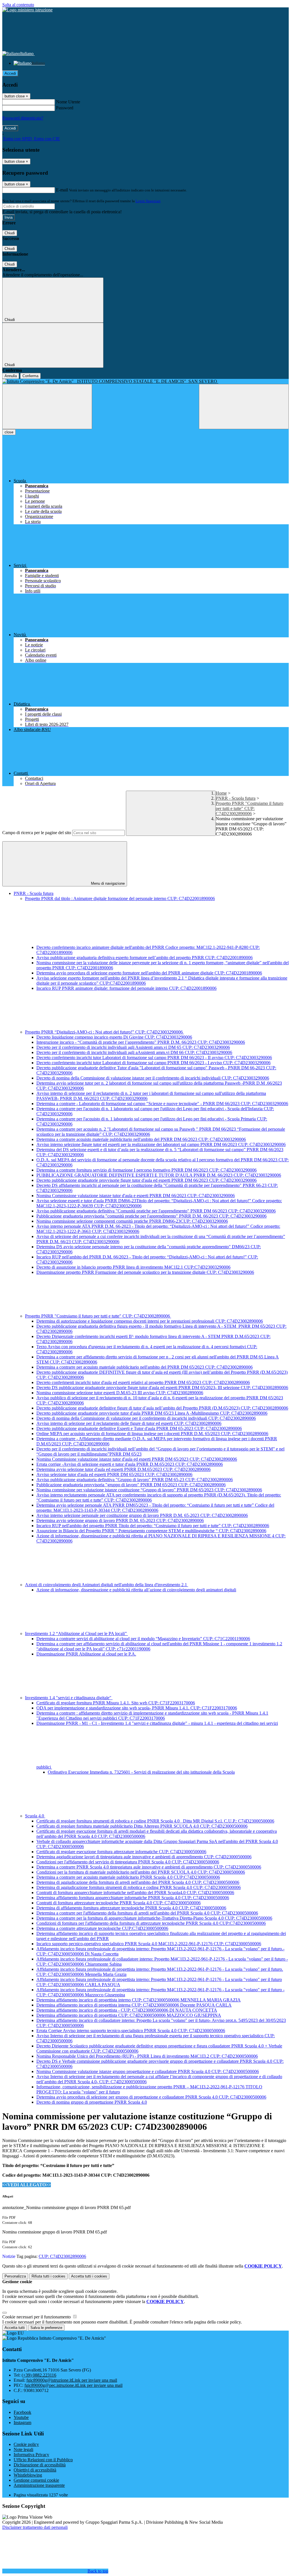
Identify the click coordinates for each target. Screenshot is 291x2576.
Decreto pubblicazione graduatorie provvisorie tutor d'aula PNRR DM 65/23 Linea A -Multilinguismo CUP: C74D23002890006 (152, 1413)
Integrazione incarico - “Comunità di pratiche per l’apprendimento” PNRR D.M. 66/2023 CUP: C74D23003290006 (141, 1042)
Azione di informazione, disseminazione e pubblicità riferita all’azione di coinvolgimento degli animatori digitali (136, 1590)
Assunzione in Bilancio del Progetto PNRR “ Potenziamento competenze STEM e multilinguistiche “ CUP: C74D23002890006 (151, 1531)
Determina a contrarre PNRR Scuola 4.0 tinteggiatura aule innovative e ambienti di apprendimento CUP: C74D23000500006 (149, 1867)
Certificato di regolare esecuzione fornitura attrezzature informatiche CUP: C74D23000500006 (121, 1852)
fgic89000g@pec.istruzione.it (73, 2385)
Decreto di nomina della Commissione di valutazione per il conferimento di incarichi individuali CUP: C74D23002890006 (146, 1418)
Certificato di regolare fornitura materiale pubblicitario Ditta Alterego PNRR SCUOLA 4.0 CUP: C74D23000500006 (142, 1826)
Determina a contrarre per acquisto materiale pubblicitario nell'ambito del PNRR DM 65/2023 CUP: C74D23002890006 (145, 1367)
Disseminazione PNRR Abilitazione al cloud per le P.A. (86, 1654)
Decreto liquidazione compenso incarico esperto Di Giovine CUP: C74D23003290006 (114, 1037)
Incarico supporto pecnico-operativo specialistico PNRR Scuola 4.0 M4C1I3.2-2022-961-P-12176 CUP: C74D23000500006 (149, 1944)
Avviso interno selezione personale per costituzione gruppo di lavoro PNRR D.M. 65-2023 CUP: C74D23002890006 (142, 1515)
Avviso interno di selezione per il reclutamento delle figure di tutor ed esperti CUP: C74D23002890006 (129, 1423)
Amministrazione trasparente (39, 2485)
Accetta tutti (89, 2276)
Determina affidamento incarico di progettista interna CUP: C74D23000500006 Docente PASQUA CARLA (134, 2005)
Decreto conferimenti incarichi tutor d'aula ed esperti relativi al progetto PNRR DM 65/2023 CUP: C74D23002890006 (143, 1382)
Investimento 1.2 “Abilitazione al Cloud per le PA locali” (76, 1634)
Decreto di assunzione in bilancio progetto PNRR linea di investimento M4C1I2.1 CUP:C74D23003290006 (133, 1267)
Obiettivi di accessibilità (35, 2470)
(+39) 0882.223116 (39, 2375)
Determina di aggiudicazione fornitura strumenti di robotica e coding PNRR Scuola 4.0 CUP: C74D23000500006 (139, 1887)
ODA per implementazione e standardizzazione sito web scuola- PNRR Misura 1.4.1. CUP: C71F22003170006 (137, 1708)
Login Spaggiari (148, 201)
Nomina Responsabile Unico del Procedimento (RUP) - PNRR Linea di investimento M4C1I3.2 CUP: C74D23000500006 (147, 2056)
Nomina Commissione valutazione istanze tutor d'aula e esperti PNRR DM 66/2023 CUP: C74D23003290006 (136, 1196)
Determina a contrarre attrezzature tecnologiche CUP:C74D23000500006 (102, 1928)
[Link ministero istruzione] (27, 10)
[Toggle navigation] (47, 407)
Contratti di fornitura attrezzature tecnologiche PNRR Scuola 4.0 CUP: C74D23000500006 (119, 1903)
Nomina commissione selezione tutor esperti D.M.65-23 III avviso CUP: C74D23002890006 (120, 1393)
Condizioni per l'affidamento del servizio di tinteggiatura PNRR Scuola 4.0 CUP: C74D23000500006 (128, 1862)
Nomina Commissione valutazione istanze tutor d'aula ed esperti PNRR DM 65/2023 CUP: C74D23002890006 (137, 1459)
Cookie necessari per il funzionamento (37, 2317)
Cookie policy (26, 2444)
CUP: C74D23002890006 (62, 2256)
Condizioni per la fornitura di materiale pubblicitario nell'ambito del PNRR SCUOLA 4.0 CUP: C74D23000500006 (141, 1872)
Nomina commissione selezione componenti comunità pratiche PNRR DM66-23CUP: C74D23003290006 (132, 1221)
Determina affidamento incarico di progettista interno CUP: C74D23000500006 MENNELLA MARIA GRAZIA (139, 2000)
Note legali (23, 2449)
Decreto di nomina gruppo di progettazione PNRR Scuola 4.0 (92, 2102)
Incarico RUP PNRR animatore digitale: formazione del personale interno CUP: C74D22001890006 (126, 988)
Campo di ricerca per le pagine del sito (37, 833)
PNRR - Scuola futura (236, 798)
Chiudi (10, 233)
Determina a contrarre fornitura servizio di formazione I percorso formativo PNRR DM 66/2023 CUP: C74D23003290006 (146, 1170)
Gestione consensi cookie (36, 2480)
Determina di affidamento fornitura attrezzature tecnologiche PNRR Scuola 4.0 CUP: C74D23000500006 (131, 1908)
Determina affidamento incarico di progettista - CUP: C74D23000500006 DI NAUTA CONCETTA (127, 2010)
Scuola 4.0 (35, 1816)
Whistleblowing (28, 2475)
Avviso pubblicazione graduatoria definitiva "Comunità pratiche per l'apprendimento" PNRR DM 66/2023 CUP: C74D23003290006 (156, 1211)
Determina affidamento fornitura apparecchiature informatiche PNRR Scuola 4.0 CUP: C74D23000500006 (133, 1898)
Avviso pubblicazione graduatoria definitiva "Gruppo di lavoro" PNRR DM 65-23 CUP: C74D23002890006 (135, 1480)
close (9, 432)
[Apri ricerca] (244, 407)
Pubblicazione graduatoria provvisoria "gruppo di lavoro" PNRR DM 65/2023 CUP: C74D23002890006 (131, 1485)
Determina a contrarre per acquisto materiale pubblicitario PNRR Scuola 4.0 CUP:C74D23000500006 (128, 1877)
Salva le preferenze (46, 2328)
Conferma (30, 376)
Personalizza (15, 2276)
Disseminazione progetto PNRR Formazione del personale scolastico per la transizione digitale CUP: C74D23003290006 (145, 1272)
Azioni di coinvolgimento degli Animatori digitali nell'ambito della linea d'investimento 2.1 (107, 1585)
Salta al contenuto (18, 5)
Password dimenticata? (23, 118)
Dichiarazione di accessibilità (40, 2465)
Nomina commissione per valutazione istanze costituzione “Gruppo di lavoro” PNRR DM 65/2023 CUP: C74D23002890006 (149, 1490)
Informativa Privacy (31, 2455)
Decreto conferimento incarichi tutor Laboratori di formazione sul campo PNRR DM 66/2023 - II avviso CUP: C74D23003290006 (154, 1058)
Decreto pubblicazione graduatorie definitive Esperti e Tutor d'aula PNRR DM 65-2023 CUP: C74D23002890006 (139, 1428)
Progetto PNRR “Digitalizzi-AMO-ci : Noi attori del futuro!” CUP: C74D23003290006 (104, 1032)
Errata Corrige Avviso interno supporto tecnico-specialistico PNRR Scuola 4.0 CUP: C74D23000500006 (131, 2031)
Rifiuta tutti (48, 2276)
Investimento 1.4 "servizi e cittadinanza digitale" (69, 1698)
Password (65, 108)
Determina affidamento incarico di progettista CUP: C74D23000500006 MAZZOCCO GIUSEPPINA (129, 2015)
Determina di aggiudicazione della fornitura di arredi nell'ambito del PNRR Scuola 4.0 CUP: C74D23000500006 (138, 1882)
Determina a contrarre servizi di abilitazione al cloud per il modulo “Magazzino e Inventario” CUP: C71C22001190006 (143, 1639)
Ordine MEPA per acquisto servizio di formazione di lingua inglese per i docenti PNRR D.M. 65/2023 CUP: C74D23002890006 (152, 1434)
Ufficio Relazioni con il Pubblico (43, 2460)
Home (221, 793)
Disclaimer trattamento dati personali (35, 2527)
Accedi (10, 73)
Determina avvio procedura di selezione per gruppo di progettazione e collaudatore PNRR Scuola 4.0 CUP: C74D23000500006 (151, 2097)
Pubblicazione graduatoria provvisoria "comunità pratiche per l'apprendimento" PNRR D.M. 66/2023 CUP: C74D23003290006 (151, 1216)
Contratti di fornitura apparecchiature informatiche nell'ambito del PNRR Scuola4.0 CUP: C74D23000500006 (135, 1893)
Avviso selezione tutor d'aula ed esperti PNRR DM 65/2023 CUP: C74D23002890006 (114, 1474)
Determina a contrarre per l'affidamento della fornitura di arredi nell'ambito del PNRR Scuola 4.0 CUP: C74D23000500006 (147, 1913)
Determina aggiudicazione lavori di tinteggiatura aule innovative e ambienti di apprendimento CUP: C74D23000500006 (144, 1857)
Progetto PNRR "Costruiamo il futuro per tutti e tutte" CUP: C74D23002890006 (250, 808)
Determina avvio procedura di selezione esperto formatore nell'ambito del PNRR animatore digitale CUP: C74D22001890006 (149, 973)
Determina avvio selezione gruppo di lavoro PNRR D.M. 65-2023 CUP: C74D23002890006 (120, 1520)
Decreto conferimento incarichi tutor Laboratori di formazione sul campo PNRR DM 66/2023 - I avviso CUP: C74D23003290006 (153, 1063)
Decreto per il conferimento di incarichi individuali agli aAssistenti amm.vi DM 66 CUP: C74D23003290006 (134, 1052)
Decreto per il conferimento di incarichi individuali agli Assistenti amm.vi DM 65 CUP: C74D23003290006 (133, 1047)
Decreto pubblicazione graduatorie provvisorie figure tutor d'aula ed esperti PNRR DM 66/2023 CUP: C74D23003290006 (146, 1180)
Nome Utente (68, 102)
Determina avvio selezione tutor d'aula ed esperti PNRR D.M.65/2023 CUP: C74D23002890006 (123, 1469)
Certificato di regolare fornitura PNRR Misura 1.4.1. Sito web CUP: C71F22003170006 (116, 1703)
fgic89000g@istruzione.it (72, 2380)
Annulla (11, 376)
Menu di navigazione (107, 883)
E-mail (62, 190)
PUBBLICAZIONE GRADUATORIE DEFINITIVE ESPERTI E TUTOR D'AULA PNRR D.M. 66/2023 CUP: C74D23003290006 (159, 1175)
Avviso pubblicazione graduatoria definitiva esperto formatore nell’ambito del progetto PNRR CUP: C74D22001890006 (145, 958)
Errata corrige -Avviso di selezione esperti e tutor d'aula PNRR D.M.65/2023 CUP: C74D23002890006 (130, 1464)
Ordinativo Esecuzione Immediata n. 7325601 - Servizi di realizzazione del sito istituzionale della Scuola (141, 1772)
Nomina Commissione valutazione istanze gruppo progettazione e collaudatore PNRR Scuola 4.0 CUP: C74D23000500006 (148, 2071)
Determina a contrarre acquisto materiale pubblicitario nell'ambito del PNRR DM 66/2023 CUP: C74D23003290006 (141, 1139)
